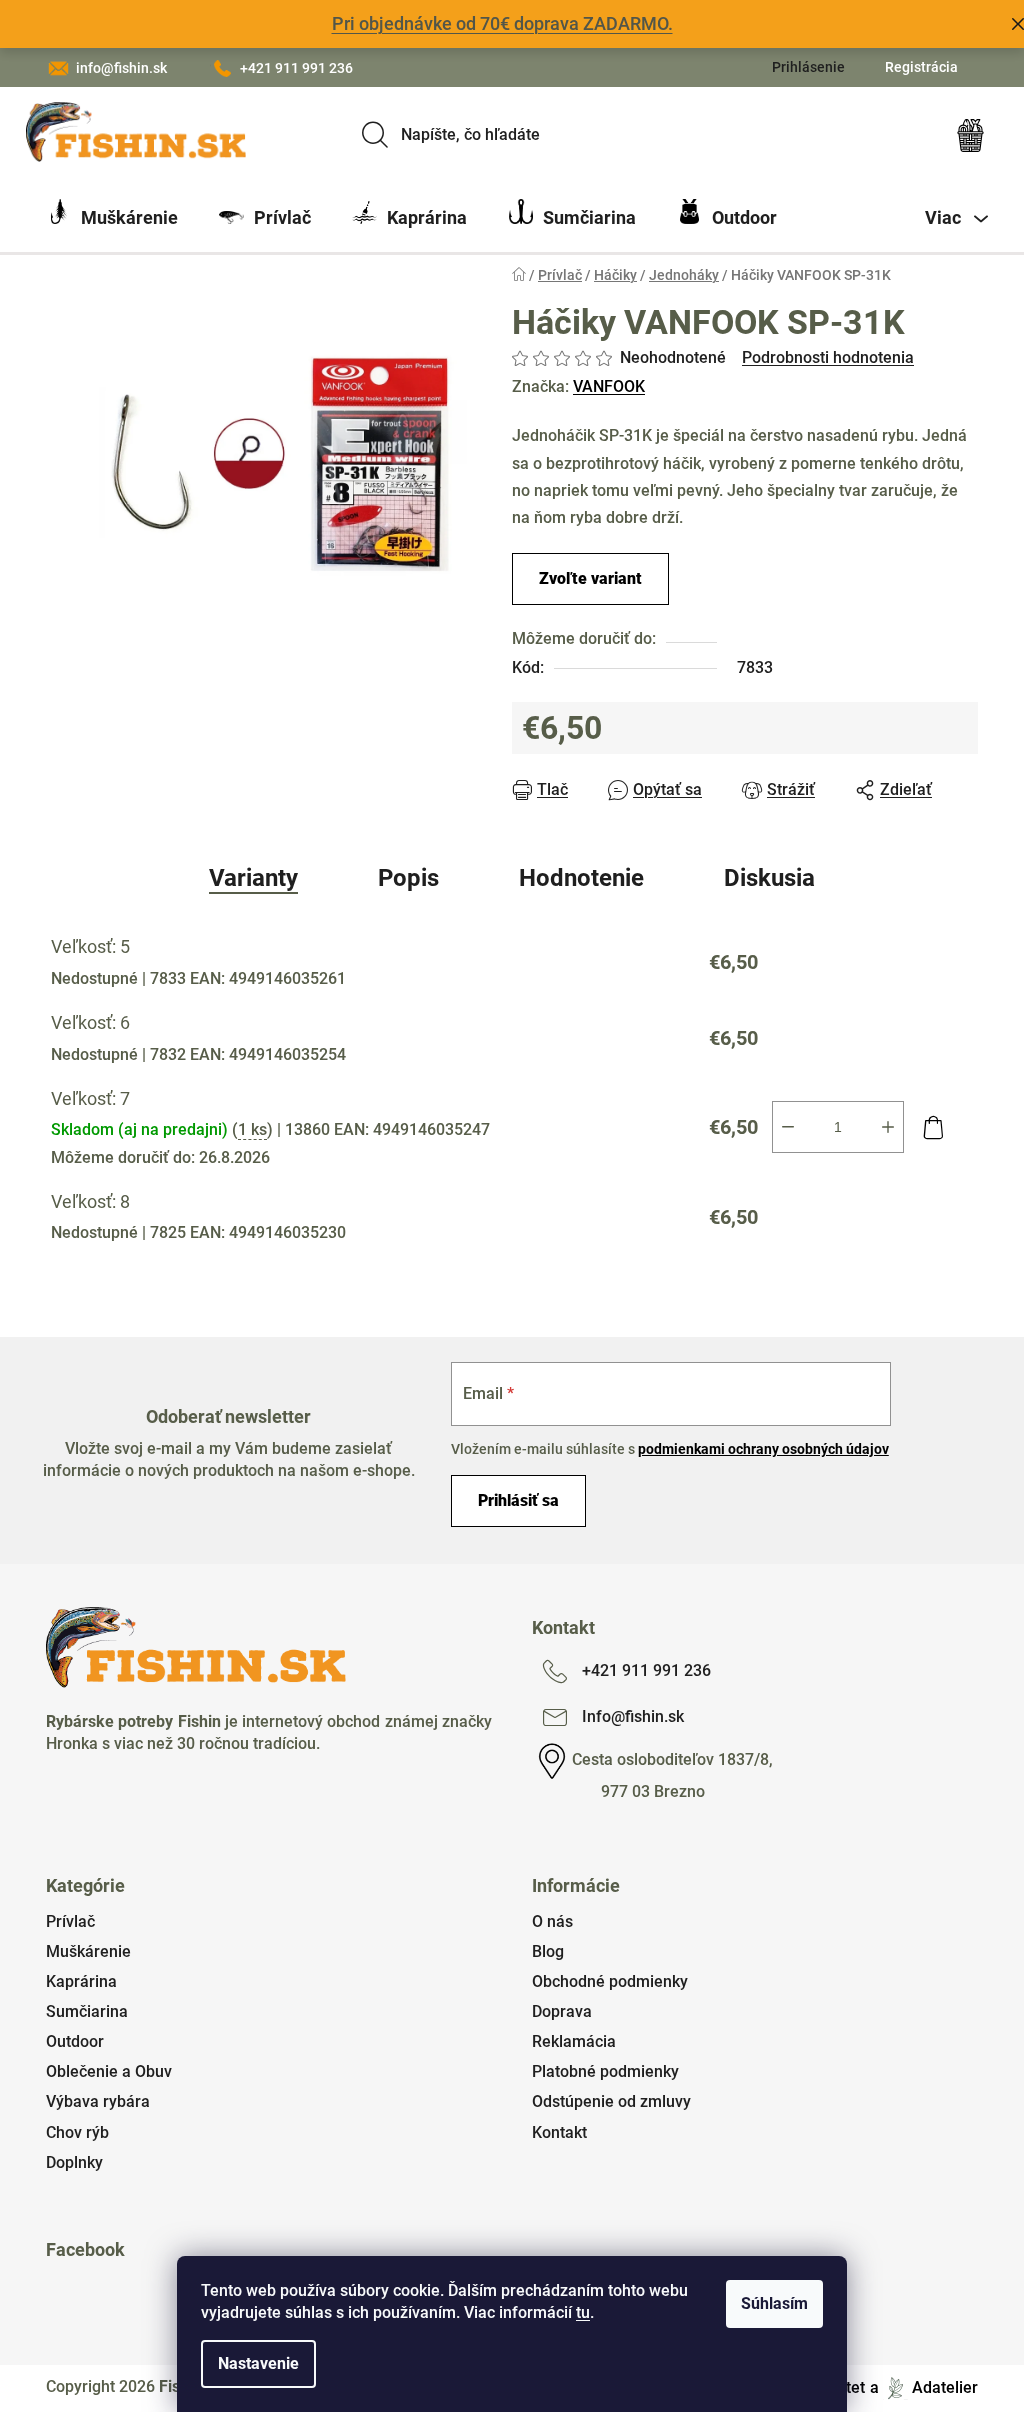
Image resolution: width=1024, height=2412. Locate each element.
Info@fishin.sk (633, 1716)
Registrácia (921, 67)
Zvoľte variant (590, 578)
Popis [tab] (408, 878)
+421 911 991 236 (296, 68)
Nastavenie (258, 2363)
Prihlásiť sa (518, 1500)
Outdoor (75, 2041)
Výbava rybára (98, 2101)
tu (583, 2312)
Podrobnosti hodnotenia (828, 357)
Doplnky (74, 2162)
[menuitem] (112, 218)
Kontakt (559, 2132)
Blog (548, 1951)
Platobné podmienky (605, 2071)
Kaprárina (81, 1981)
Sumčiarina (87, 2011)
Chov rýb (77, 2132)
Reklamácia (574, 2041)
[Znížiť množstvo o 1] (788, 1127)
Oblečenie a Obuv (109, 2071)
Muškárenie (88, 1951)
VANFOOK (609, 386)
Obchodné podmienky (610, 1981)
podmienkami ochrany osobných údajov (763, 1449)
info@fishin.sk (121, 68)
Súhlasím (774, 2303)
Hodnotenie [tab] (581, 878)
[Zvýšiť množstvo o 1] (888, 1127)
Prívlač (70, 1921)
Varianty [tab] (253, 878)
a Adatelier (924, 2387)
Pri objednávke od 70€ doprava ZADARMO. (502, 23)
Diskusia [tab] (769, 878)
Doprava (562, 2011)
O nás (552, 1921)
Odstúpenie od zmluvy (611, 2101)
